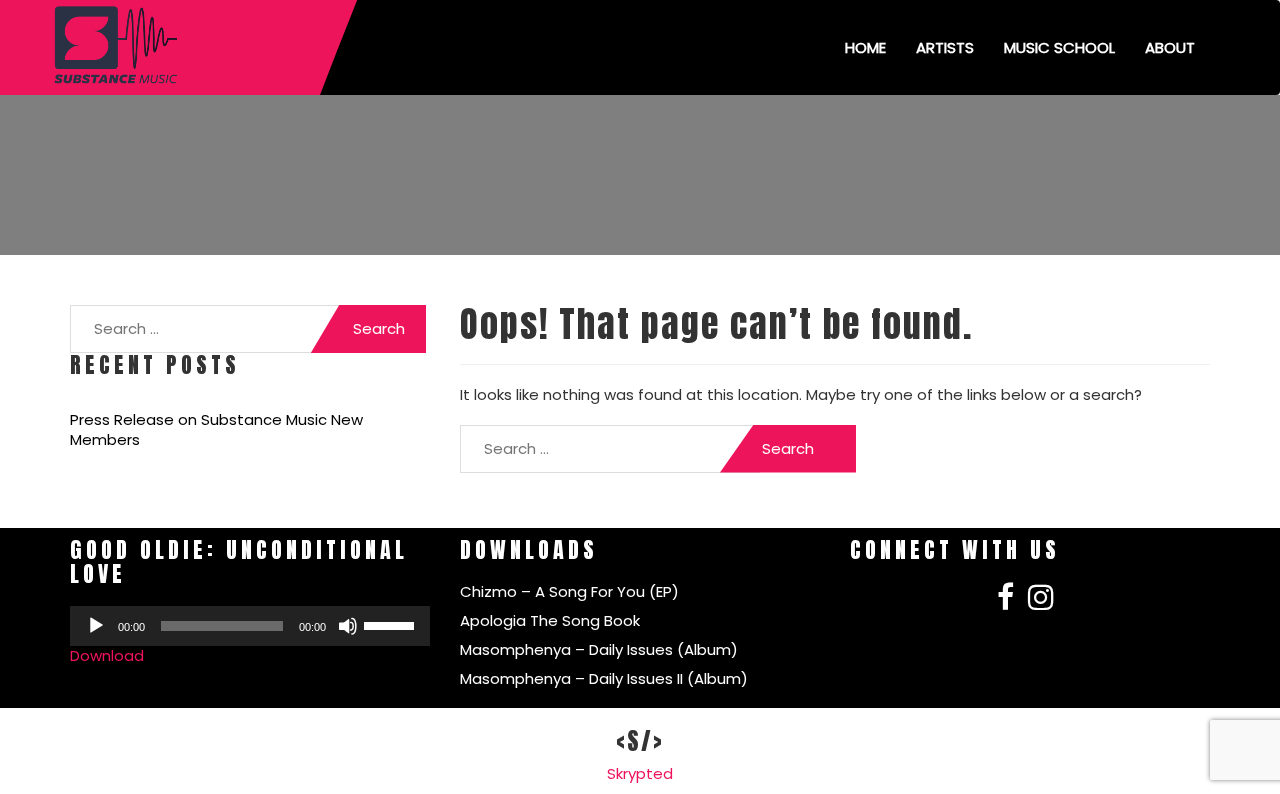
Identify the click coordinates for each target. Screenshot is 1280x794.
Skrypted (640, 773)
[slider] (392, 624)
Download (107, 655)
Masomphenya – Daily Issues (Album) (599, 649)
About (1170, 47)
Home (865, 47)
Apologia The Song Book (550, 620)
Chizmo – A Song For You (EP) (569, 591)
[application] (250, 626)
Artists (945, 47)
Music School (1059, 47)
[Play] (96, 626)
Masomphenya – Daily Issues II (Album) (604, 678)
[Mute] (348, 626)
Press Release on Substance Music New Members (216, 430)
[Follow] (1005, 602)
